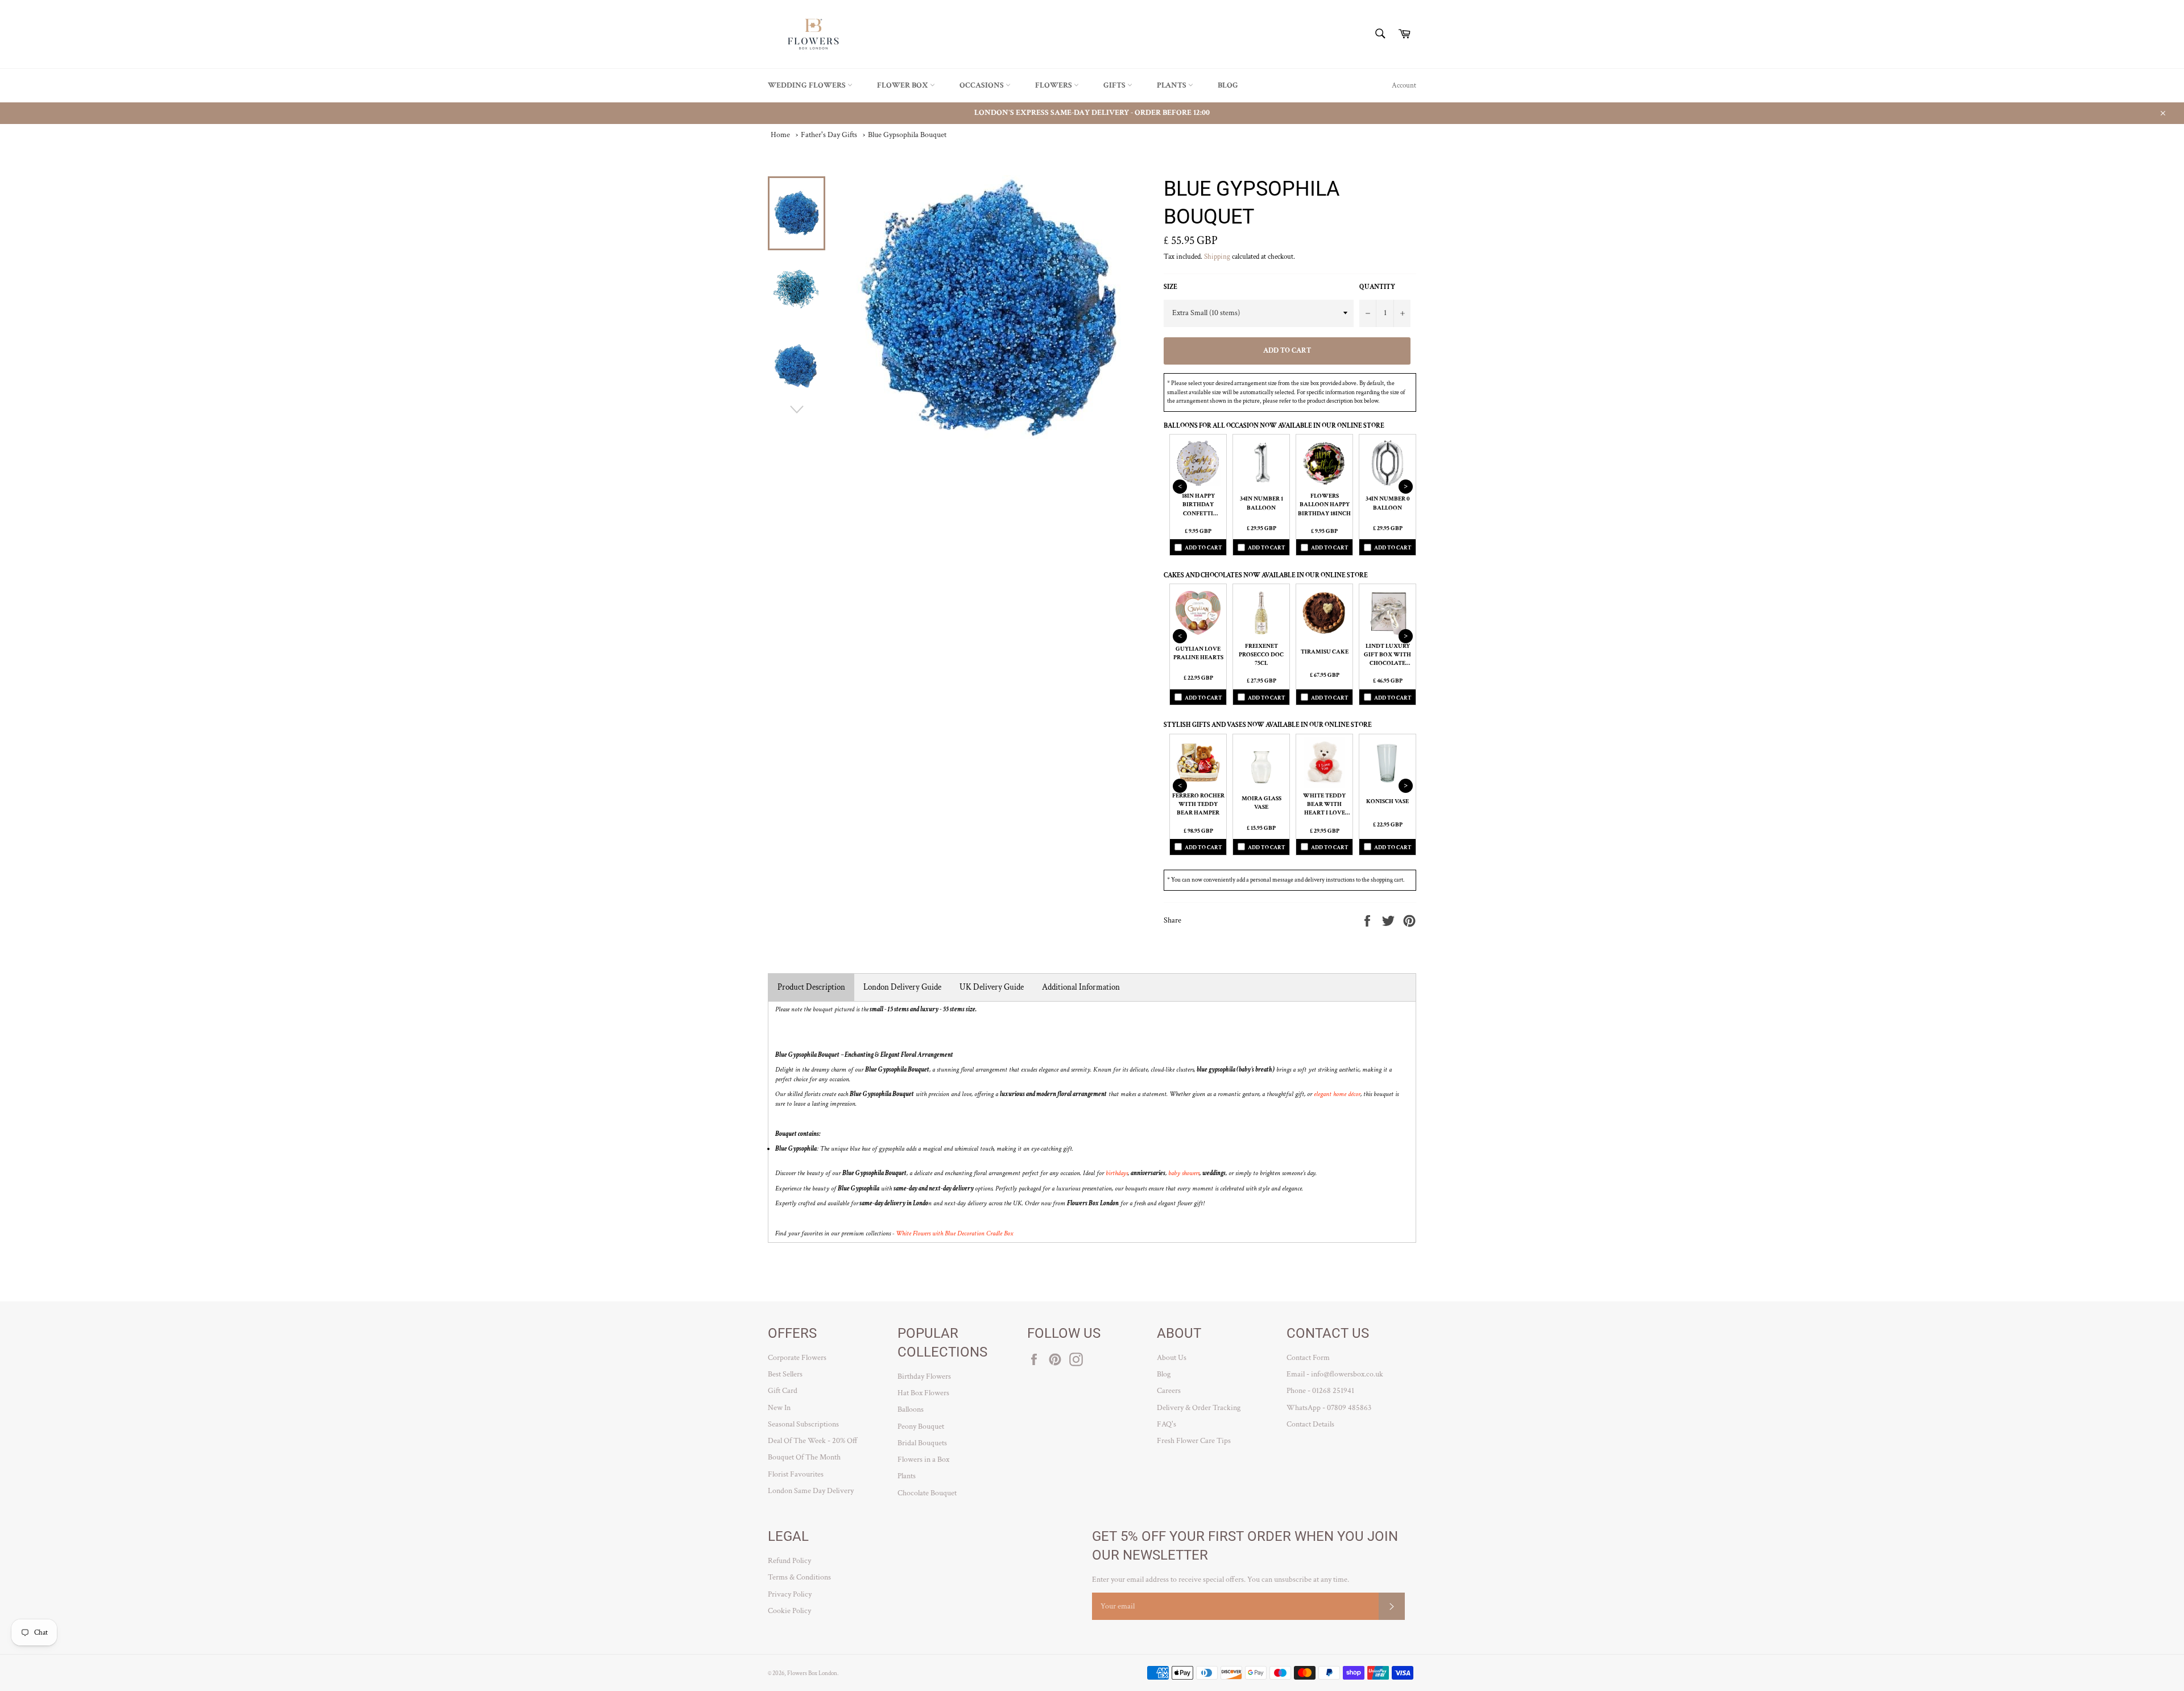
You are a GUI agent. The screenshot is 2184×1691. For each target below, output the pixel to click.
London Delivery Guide (902, 987)
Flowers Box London (812, 1673)
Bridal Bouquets (922, 1443)
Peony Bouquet (921, 1427)
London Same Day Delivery (811, 1491)
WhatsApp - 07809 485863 (1329, 1408)
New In (779, 1408)
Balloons (911, 1409)
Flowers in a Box (923, 1460)
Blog (1228, 85)
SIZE (1170, 287)
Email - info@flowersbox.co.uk (1335, 1374)
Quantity (1377, 287)
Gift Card (783, 1391)
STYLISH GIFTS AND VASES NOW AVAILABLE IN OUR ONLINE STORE (1268, 725)
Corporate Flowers (797, 1358)
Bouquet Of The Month (804, 1457)
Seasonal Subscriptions (803, 1424)
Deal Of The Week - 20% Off (813, 1441)
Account (1404, 86)
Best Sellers (785, 1374)
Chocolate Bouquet (927, 1493)
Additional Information (1081, 987)
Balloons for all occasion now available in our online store (1274, 426)
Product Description (811, 987)
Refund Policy (789, 1561)
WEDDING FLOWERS (808, 85)
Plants (1172, 85)
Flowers (1054, 85)
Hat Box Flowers (923, 1393)
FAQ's (1167, 1424)
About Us (1172, 1358)
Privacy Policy (790, 1594)
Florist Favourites (796, 1474)
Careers (1169, 1391)
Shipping (1217, 257)
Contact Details (1310, 1424)
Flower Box (903, 85)
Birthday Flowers (924, 1376)
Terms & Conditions (799, 1577)
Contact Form (1308, 1358)
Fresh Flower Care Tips (1194, 1441)
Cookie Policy (789, 1611)
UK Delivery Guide (992, 987)
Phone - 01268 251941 (1320, 1391)
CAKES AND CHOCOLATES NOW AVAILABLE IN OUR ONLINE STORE (1266, 575)
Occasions (983, 85)
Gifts (1115, 85)
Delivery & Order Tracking (1199, 1408)
